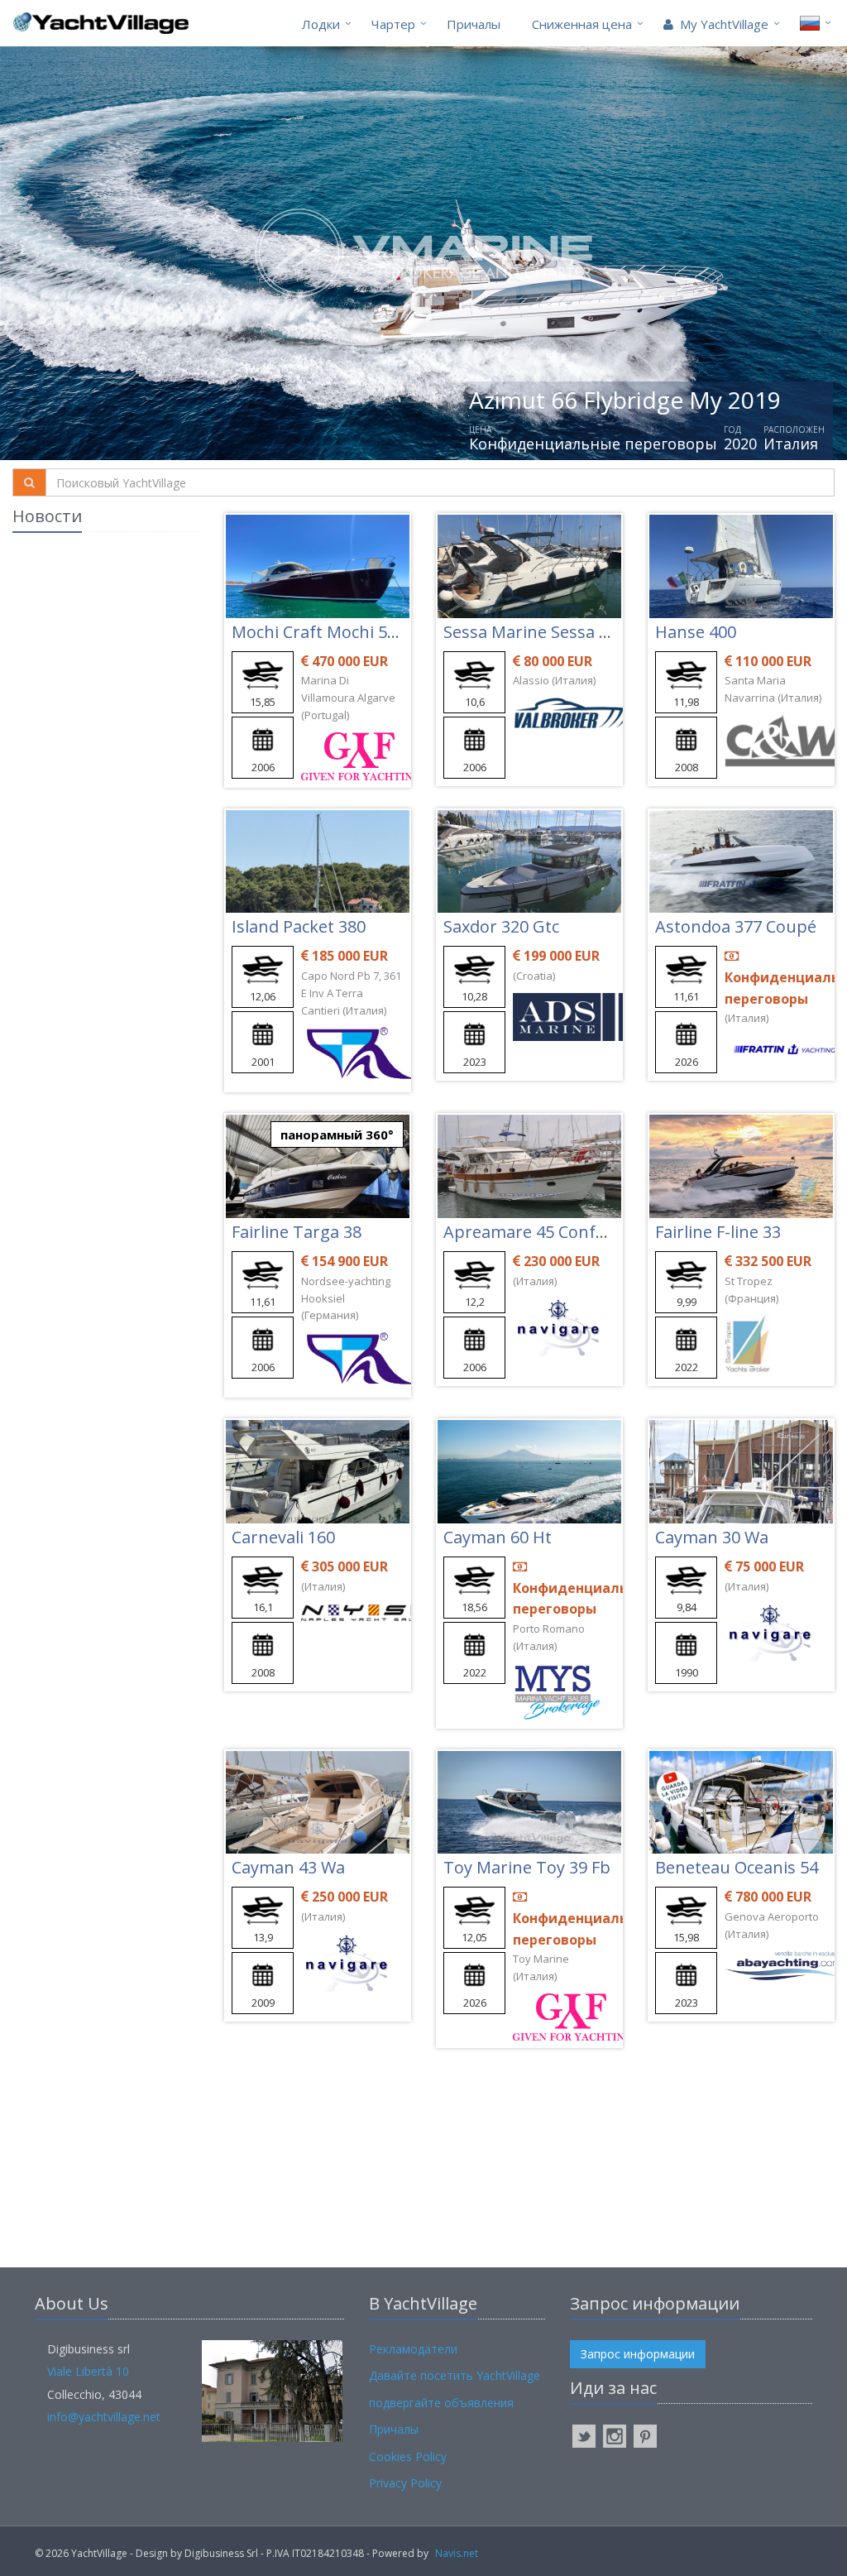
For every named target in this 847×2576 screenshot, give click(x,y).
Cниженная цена (582, 24)
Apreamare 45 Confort (531, 1232)
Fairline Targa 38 (297, 1232)
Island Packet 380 (299, 926)
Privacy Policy (405, 2483)
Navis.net (457, 2553)
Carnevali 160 (283, 1537)
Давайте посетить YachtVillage (455, 2375)
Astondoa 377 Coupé (736, 926)
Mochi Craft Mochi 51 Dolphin (347, 632)
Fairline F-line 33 (718, 1232)
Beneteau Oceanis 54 (737, 1867)
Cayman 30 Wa (712, 1537)
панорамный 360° (337, 1134)
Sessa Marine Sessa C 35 (537, 632)
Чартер (393, 24)
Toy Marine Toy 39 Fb (527, 1867)
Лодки (321, 24)
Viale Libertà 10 (88, 2371)
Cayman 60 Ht (498, 1537)
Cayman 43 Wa (288, 1867)
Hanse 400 (696, 632)
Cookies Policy (408, 2456)
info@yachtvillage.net (104, 2417)
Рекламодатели (413, 2349)
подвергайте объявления (441, 2403)
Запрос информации (638, 2354)
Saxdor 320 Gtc (501, 926)
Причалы (474, 24)
